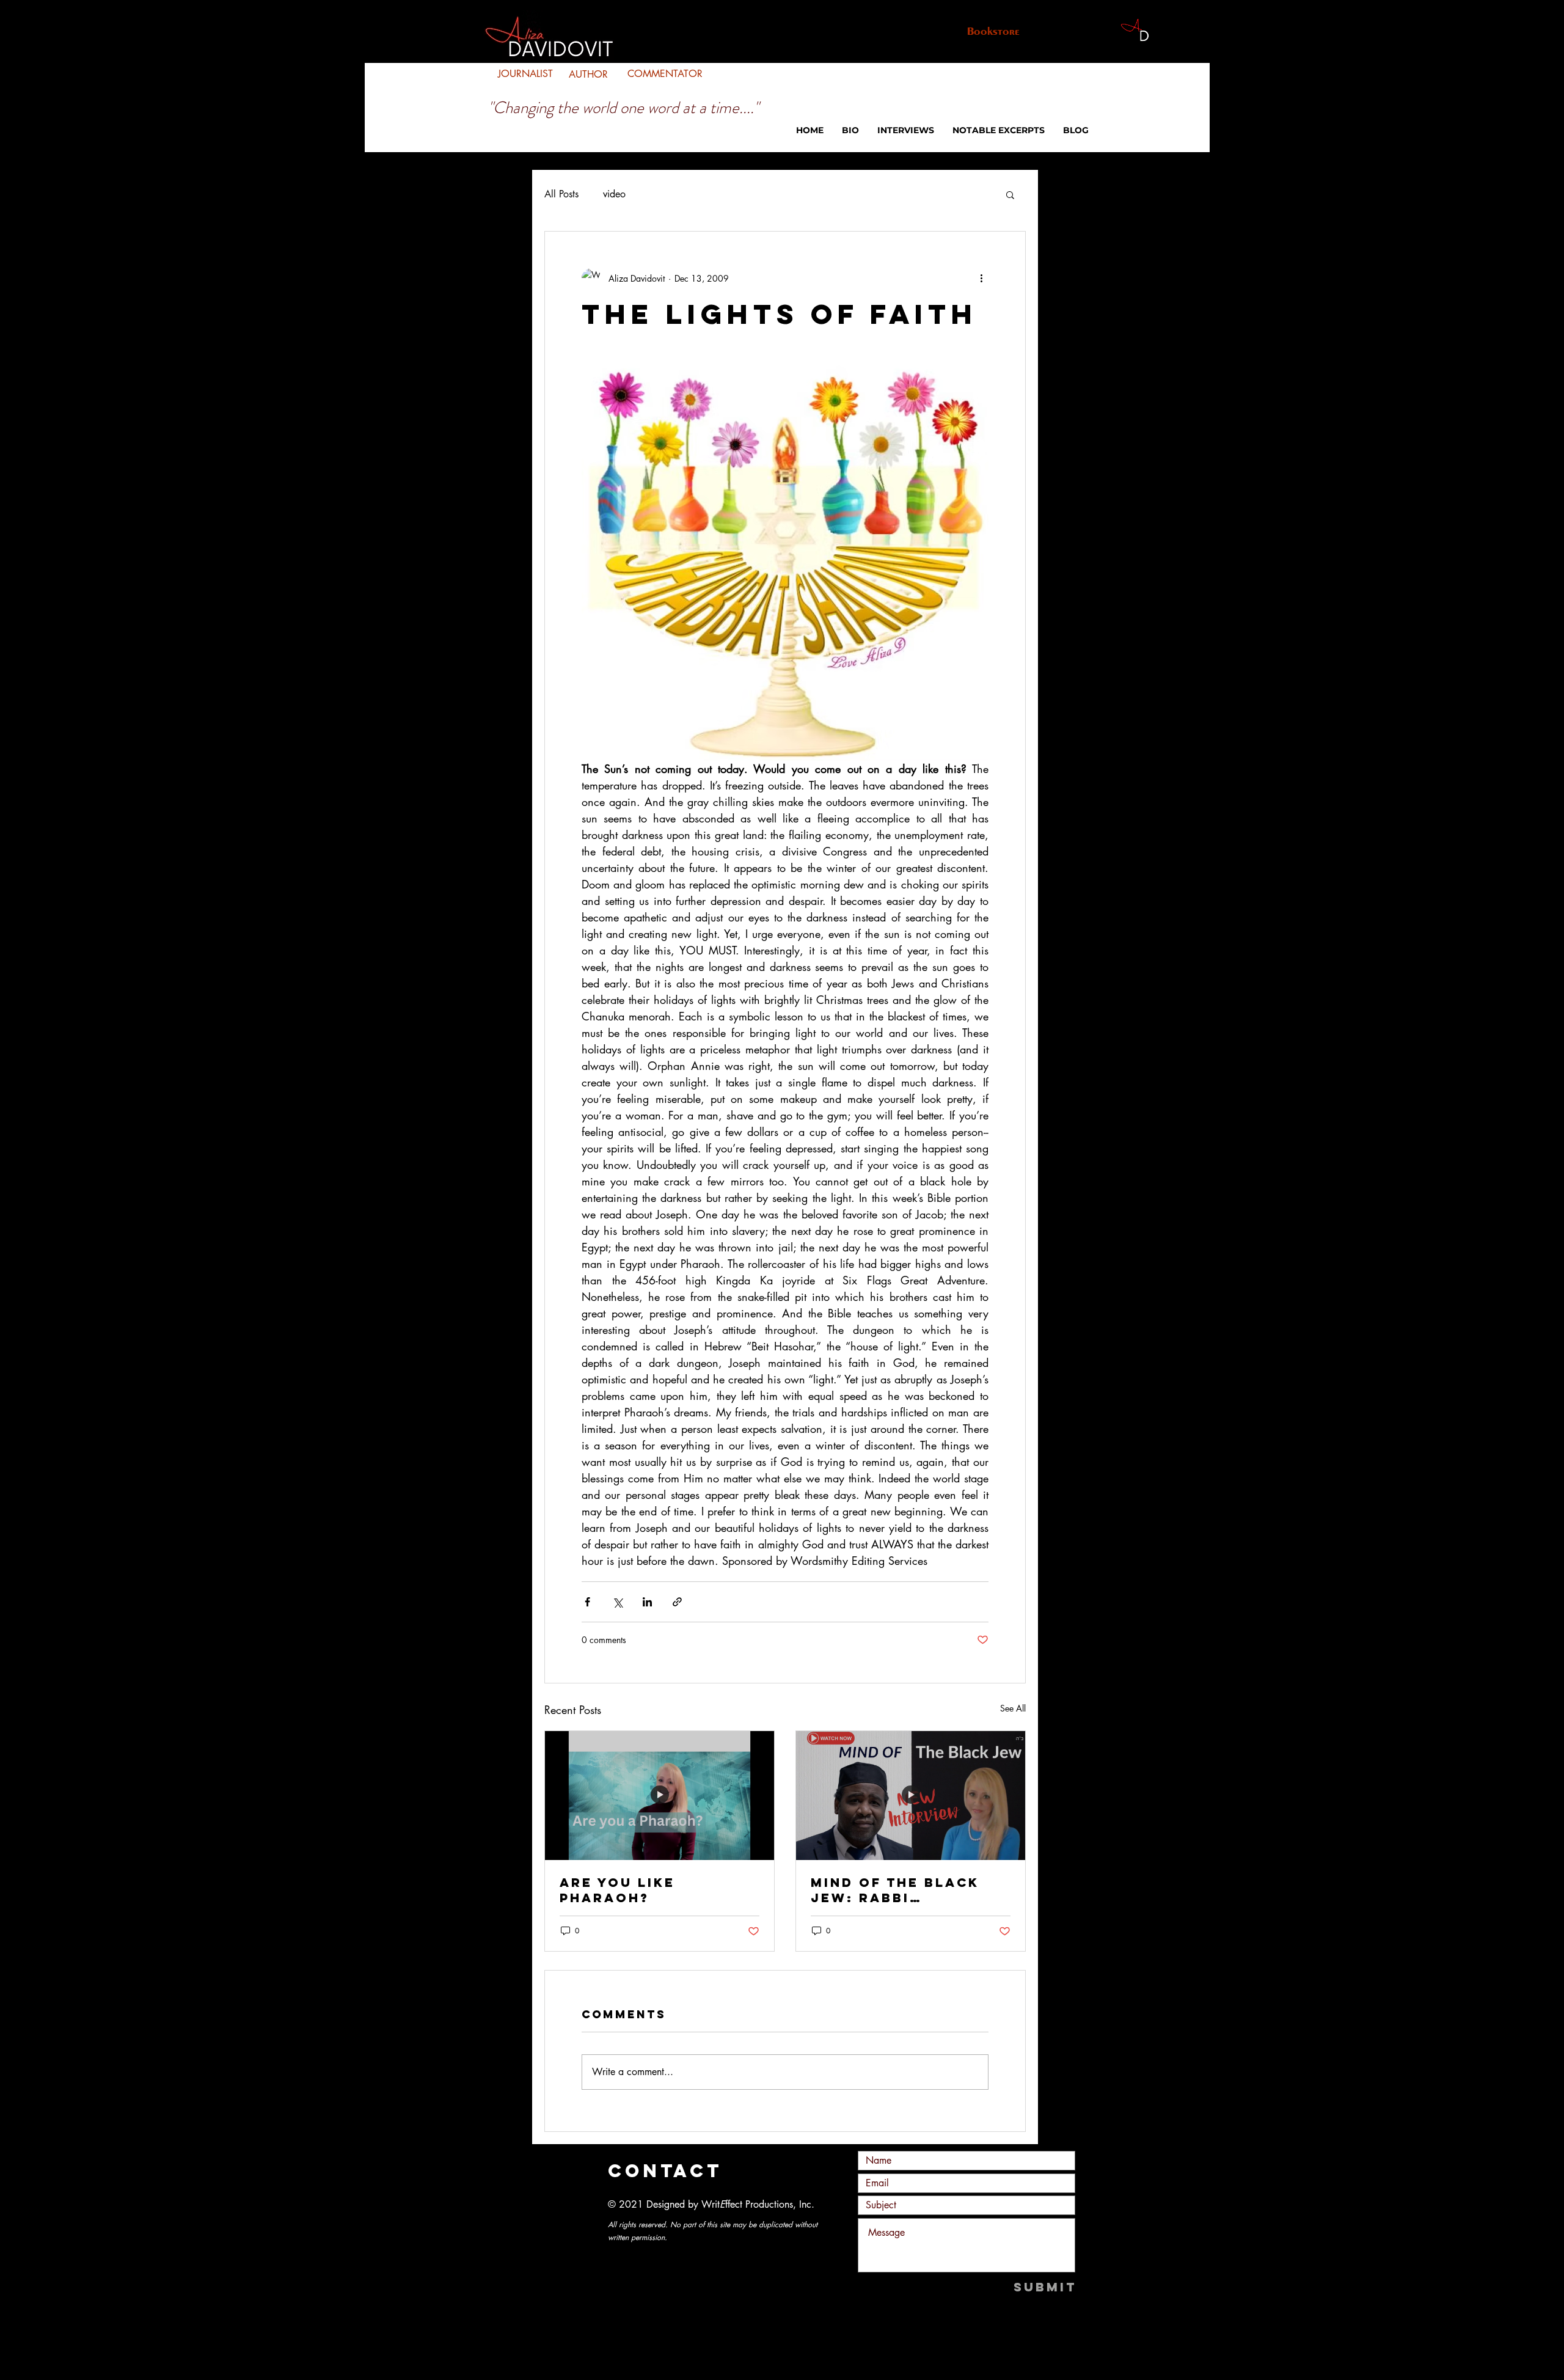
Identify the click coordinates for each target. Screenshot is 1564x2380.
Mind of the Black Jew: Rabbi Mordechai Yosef (895, 1890)
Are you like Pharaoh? (617, 1890)
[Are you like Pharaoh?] (660, 1796)
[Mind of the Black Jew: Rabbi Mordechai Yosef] (911, 1796)
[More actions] (981, 278)
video (614, 194)
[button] (1010, 194)
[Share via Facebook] (587, 1602)
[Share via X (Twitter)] (617, 1602)
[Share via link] (677, 1602)
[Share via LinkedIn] (647, 1602)
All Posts (561, 194)
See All (1013, 1708)
